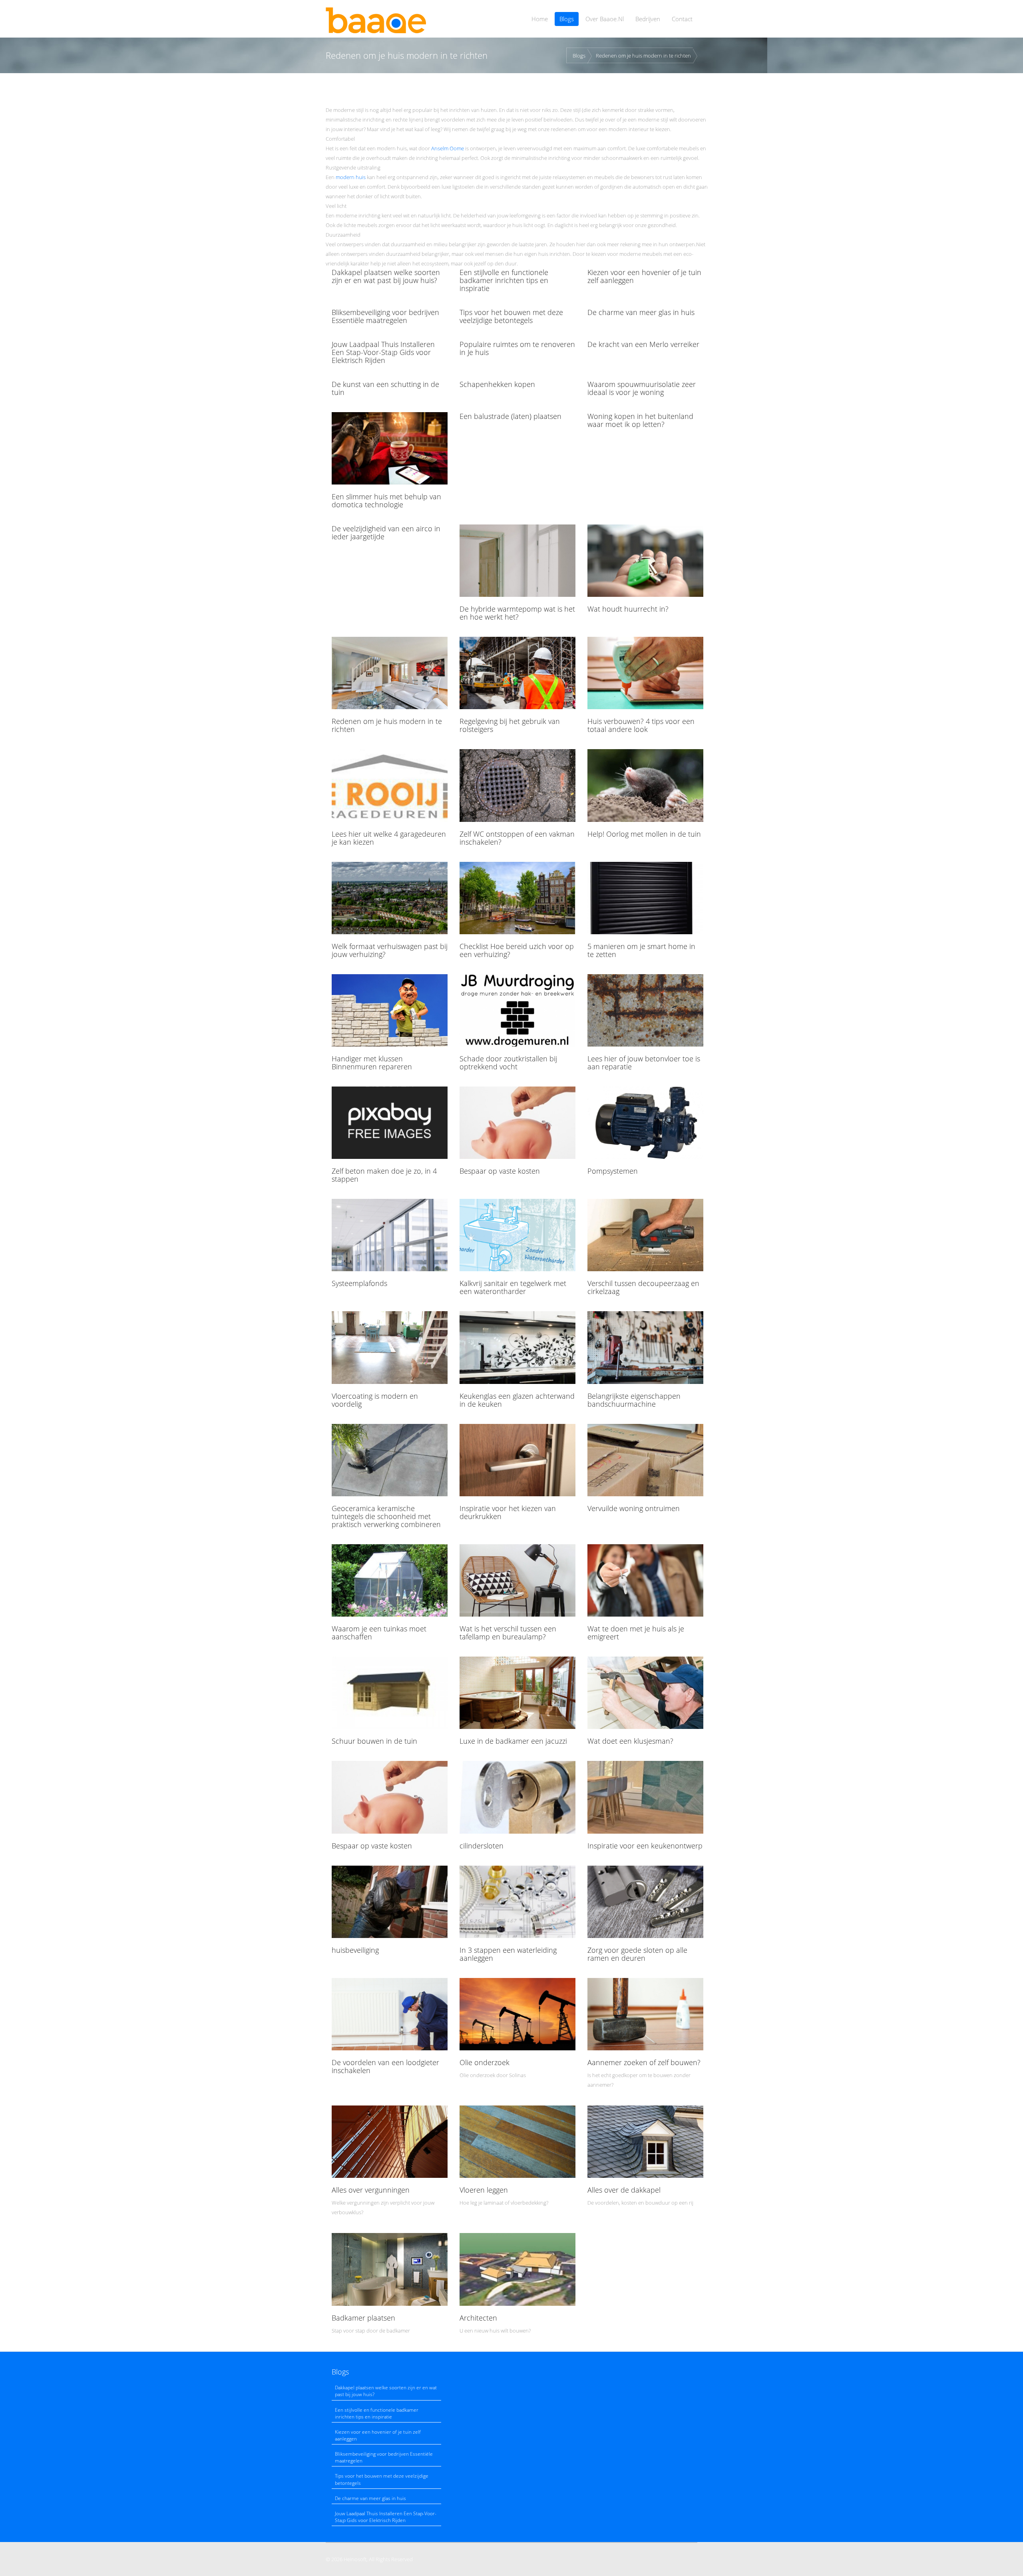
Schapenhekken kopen (497, 384)
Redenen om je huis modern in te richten (643, 56)
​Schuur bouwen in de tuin (374, 1741)
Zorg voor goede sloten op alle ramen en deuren (637, 1954)
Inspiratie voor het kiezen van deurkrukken (508, 1512)
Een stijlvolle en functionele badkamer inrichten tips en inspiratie (504, 280)
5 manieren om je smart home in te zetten (641, 950)
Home (540, 19)
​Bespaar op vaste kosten (500, 1171)
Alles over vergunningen (371, 2190)
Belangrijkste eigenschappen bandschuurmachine (634, 1400)
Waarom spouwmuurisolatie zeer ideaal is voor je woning (642, 388)
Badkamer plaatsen (363, 2318)
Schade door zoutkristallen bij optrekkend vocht (508, 1063)
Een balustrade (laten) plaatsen (511, 416)
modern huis (351, 177)
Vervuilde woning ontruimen (634, 1508)
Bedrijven (648, 19)
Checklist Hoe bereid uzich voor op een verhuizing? (517, 950)
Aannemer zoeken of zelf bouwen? (644, 2062)
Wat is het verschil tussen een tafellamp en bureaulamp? (508, 1633)
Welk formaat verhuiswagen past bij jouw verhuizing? (390, 950)
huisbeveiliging (355, 1950)
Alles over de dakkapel (624, 2190)
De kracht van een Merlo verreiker (643, 344)
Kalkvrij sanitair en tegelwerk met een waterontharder (513, 1287)
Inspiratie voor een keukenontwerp (645, 1846)
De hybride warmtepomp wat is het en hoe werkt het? (517, 613)
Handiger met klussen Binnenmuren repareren (372, 1063)
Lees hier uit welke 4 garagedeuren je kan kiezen (389, 838)
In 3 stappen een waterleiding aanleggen (508, 1954)
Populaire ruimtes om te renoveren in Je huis (517, 348)
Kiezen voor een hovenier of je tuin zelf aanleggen (644, 276)
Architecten (478, 2318)
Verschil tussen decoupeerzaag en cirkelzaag (643, 1287)
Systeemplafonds (359, 1283)
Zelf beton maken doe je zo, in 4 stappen (384, 1175)
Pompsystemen (613, 1171)
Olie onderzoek (485, 2062)
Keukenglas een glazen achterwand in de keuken (517, 1400)
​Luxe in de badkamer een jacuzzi (513, 1741)
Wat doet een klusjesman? (630, 1741)
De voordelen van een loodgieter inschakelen (385, 2066)
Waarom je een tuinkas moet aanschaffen (379, 1633)
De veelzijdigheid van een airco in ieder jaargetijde (386, 532)
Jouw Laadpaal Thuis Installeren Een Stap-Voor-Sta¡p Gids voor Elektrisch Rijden (383, 352)
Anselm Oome (448, 148)
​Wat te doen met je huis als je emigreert (636, 1633)
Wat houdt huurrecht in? (628, 609)
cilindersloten (482, 1846)
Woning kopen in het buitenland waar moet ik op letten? (640, 420)
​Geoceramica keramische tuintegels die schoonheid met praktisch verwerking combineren (386, 1516)
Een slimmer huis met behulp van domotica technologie (386, 500)
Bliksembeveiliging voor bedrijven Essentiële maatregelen (385, 316)
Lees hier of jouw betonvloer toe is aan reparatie (644, 1063)
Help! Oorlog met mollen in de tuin (644, 834)
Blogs (567, 19)
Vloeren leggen (484, 2190)
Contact (682, 19)
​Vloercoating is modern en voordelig (375, 1400)
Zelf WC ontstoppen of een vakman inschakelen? (517, 838)
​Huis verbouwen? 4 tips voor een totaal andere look (641, 725)
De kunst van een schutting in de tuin (385, 388)
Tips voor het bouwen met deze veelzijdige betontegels (511, 316)
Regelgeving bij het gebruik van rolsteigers (510, 725)
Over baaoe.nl (605, 19)
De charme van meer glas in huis (641, 312)
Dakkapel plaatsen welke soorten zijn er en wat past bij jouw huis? (386, 276)
